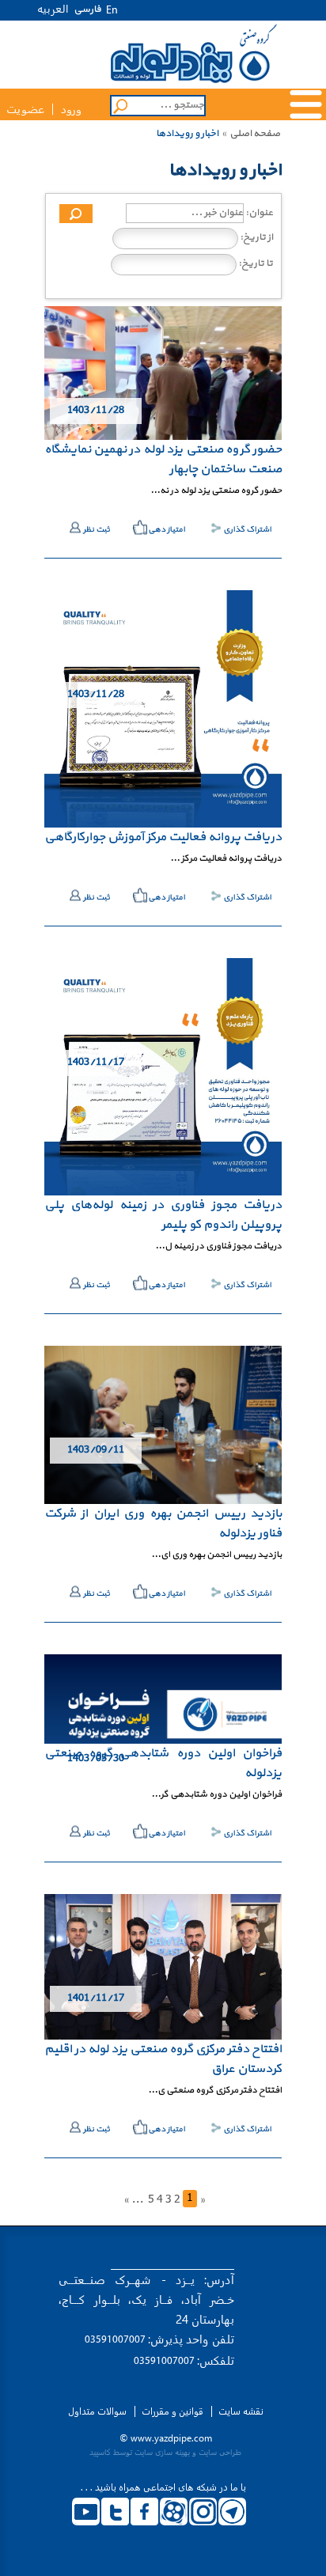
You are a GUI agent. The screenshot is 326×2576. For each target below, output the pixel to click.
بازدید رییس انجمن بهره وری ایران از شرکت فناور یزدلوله (163, 1523)
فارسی (87, 9)
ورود (71, 110)
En (112, 11)
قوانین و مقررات (172, 2411)
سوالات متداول (97, 2411)
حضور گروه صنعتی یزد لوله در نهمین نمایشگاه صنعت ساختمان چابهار (163, 459)
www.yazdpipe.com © (166, 2438)
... (137, 2200)
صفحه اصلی (255, 134)
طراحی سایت (220, 2452)
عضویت (25, 110)
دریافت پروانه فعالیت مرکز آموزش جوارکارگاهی (163, 837)
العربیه (53, 8)
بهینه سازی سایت (162, 2452)
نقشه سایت (241, 2411)
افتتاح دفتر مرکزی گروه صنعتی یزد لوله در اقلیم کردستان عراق (163, 2059)
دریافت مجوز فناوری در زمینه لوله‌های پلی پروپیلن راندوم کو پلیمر (163, 1215)
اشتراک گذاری (247, 530)
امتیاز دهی (167, 530)
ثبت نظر (97, 530)
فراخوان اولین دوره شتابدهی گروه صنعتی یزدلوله (163, 1763)
